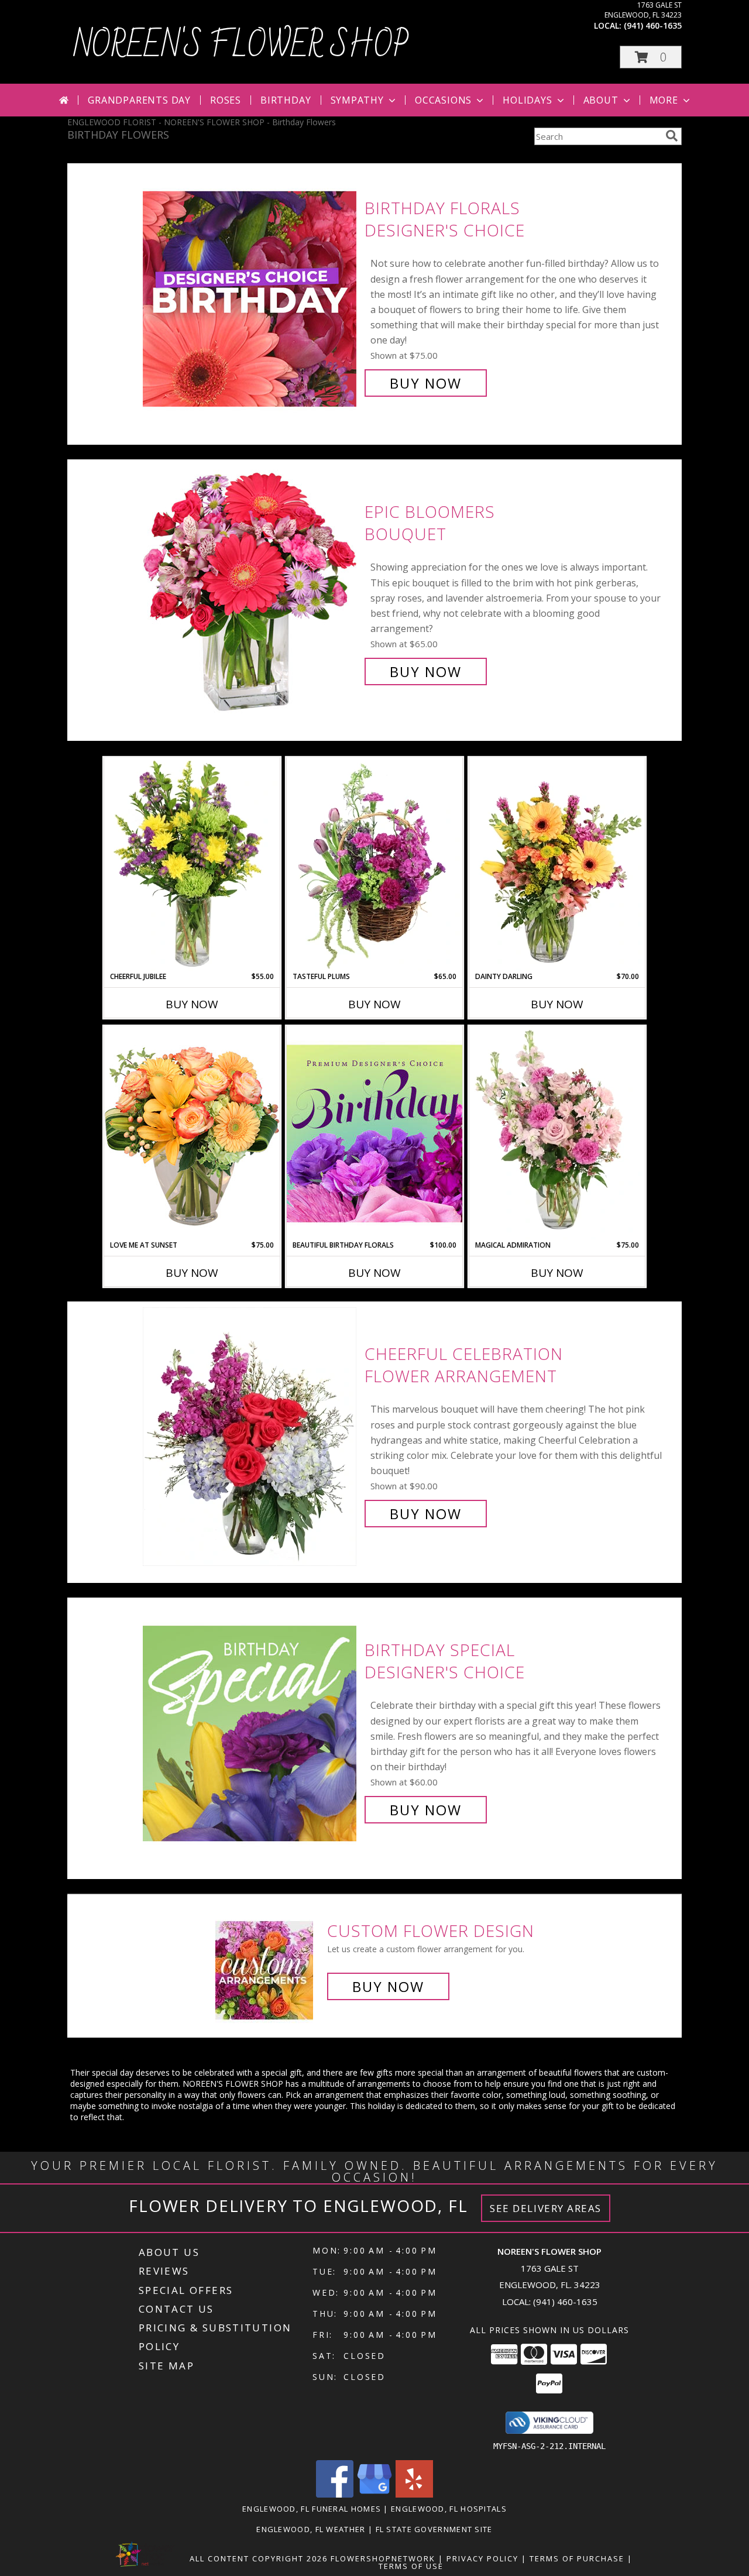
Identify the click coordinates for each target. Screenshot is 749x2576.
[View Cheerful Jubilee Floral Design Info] (192, 864)
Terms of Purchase (577, 2558)
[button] (651, 57)
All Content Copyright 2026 (259, 2558)
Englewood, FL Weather (311, 2529)
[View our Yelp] (414, 2494)
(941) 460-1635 (653, 25)
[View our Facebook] (335, 2494)
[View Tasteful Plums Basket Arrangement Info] (374, 864)
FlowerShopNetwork (383, 2558)
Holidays (527, 100)
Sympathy (357, 100)
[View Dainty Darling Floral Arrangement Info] (557, 864)
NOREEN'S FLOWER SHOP (241, 46)
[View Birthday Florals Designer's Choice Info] (251, 296)
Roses (226, 100)
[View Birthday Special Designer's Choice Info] (251, 1730)
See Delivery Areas (546, 2208)
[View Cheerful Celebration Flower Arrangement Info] (251, 1434)
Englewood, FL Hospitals (449, 2509)
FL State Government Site (434, 2529)
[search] (672, 136)
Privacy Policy (482, 2558)
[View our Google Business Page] (374, 2494)
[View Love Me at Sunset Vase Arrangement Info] (192, 1133)
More (664, 100)
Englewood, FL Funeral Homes (312, 2509)
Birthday (286, 100)
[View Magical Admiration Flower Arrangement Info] (557, 1133)
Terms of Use (411, 2566)
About (601, 100)
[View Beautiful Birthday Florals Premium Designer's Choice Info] (374, 1133)
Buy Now (426, 383)
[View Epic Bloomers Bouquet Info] (251, 592)
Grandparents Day (139, 100)
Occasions (443, 100)
